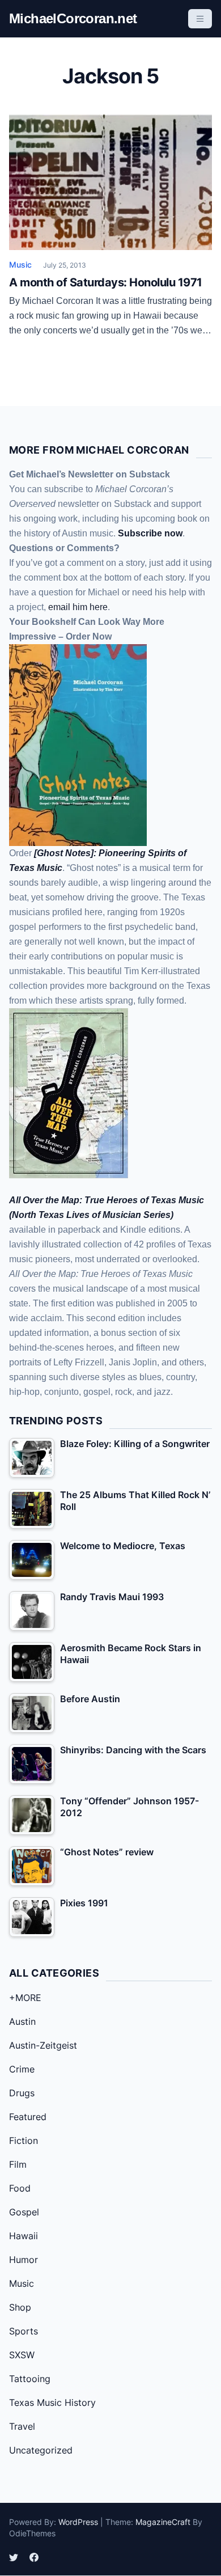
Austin (22, 2021)
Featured (28, 2117)
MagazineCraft (163, 2522)
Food (20, 2188)
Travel (22, 2426)
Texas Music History (52, 2402)
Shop (20, 2307)
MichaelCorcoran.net (73, 18)
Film (18, 2164)
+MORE (25, 1998)
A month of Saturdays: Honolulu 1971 (106, 282)
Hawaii (24, 2236)
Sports (24, 2331)
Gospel (24, 2212)
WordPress (78, 2522)
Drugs (22, 2093)
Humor (24, 2260)
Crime (22, 2069)
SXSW (22, 2355)
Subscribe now (150, 533)
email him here (78, 607)
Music (20, 265)
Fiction (24, 2141)
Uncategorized (41, 2450)
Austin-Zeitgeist (43, 2045)
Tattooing (30, 2379)
